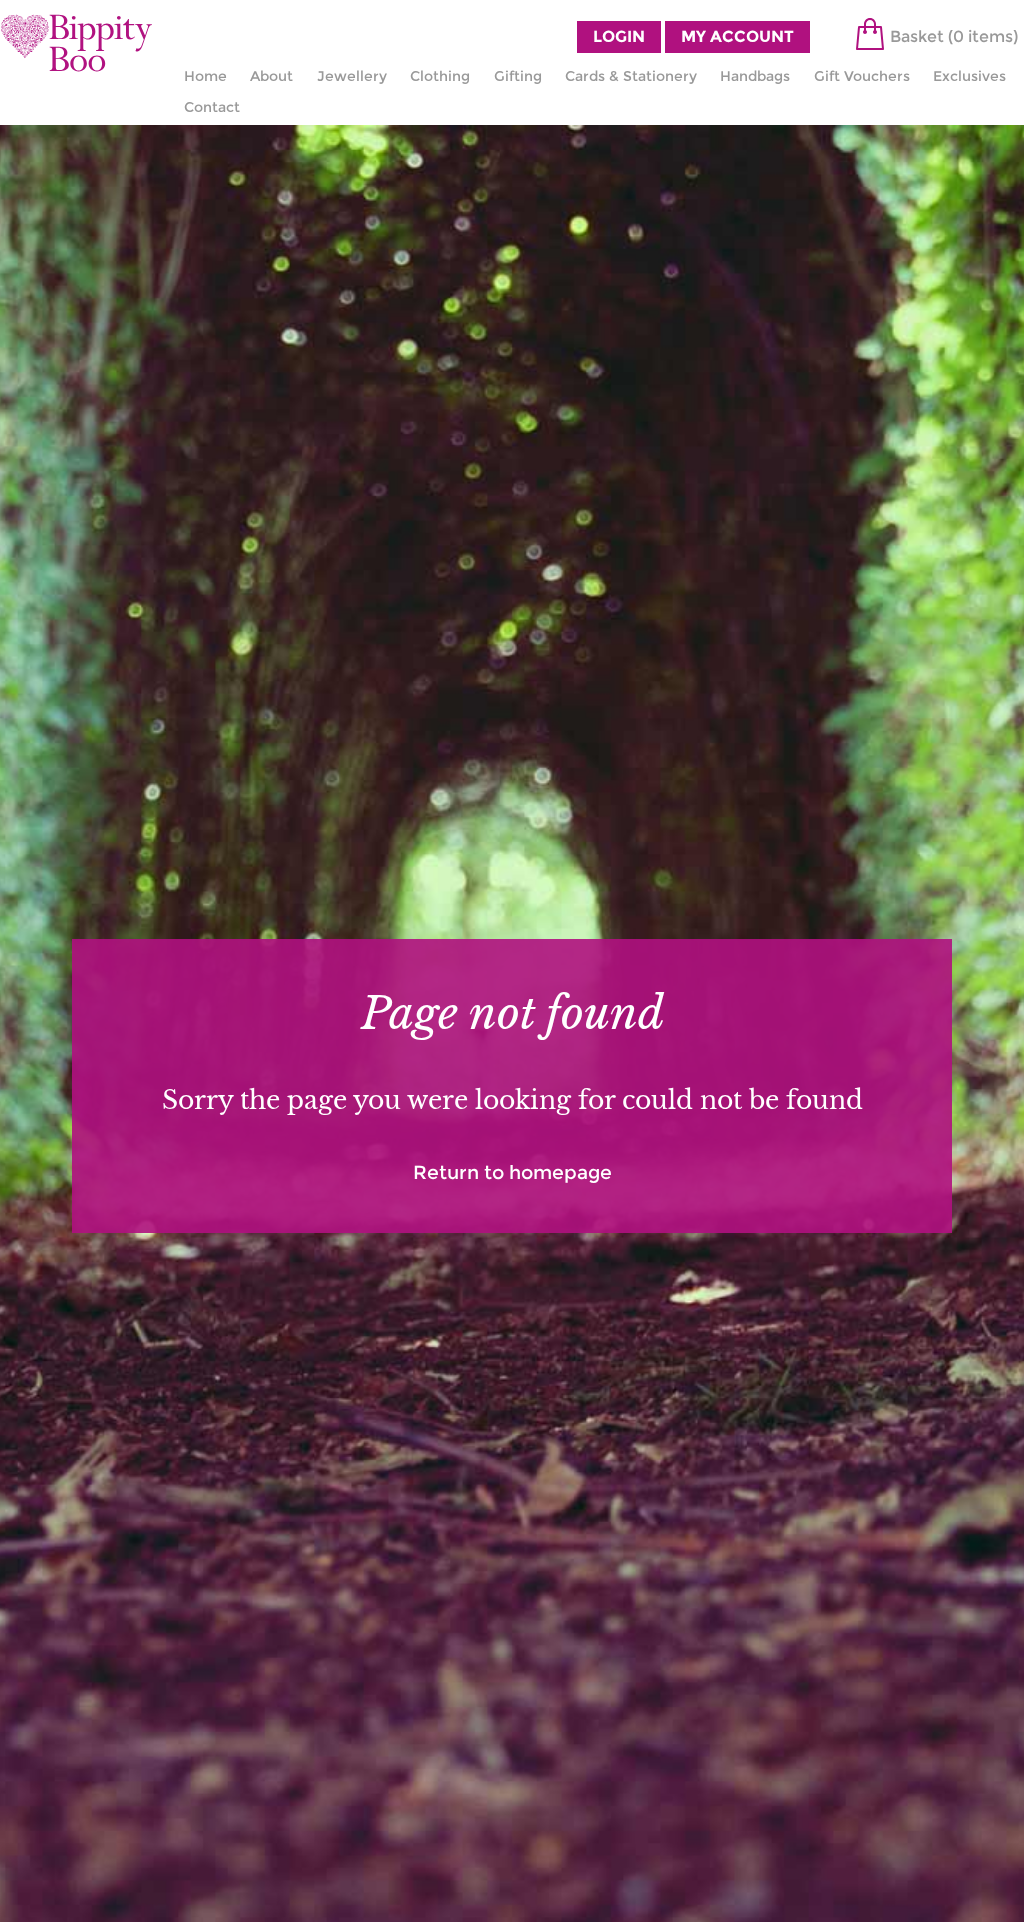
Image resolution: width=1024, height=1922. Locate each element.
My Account (737, 36)
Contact (212, 107)
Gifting (518, 76)
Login (619, 36)
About (271, 76)
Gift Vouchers (862, 76)
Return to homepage (512, 1172)
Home (205, 76)
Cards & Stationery (631, 76)
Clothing (440, 76)
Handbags (755, 76)
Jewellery (352, 76)
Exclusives (969, 76)
